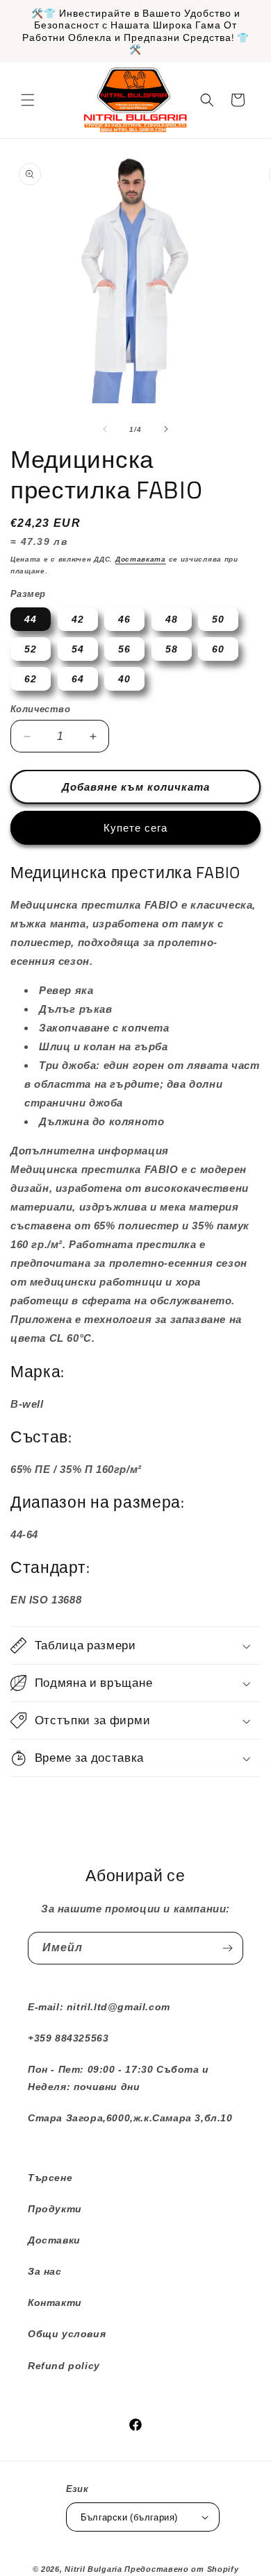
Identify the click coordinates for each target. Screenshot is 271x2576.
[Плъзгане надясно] (166, 429)
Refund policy (64, 2366)
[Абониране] (227, 1948)
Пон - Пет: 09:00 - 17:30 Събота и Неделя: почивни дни (118, 2078)
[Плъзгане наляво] (105, 429)
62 (31, 679)
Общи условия (67, 2334)
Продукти (55, 2209)
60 (218, 649)
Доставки (54, 2240)
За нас (45, 2271)
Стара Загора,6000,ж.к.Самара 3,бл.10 (130, 2118)
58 (172, 649)
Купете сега (135, 828)
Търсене (50, 2178)
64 (78, 679)
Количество (40, 709)
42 (78, 619)
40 (124, 679)
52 (31, 649)
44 (31, 619)
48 (172, 619)
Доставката (141, 559)
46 (124, 619)
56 (124, 649)
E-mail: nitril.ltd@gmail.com (99, 2007)
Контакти (55, 2303)
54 (78, 649)
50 (218, 619)
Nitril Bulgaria (93, 2569)
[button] (28, 100)
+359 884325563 (68, 2038)
